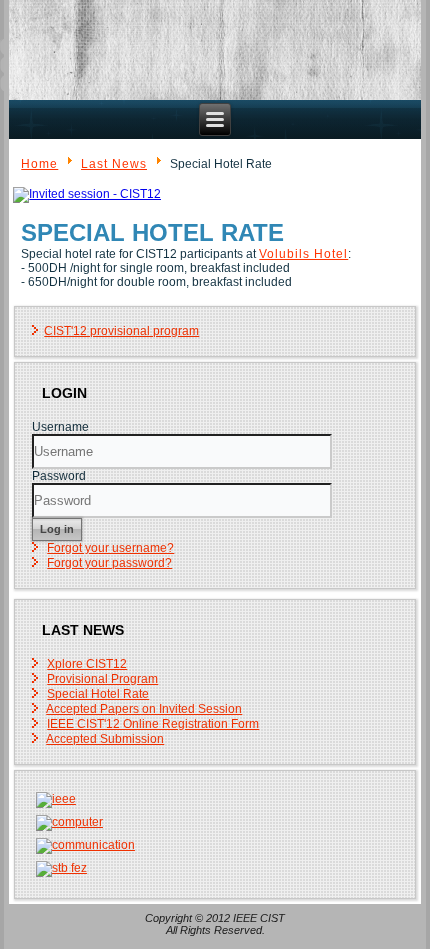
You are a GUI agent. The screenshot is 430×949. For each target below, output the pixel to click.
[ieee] (55, 799)
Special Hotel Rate (152, 232)
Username (60, 427)
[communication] (85, 845)
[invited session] (87, 194)
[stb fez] (61, 868)
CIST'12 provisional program (121, 331)
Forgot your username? (110, 548)
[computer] (69, 822)
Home (39, 164)
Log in (57, 529)
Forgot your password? (109, 563)
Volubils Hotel (303, 254)
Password (59, 476)
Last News (114, 164)
